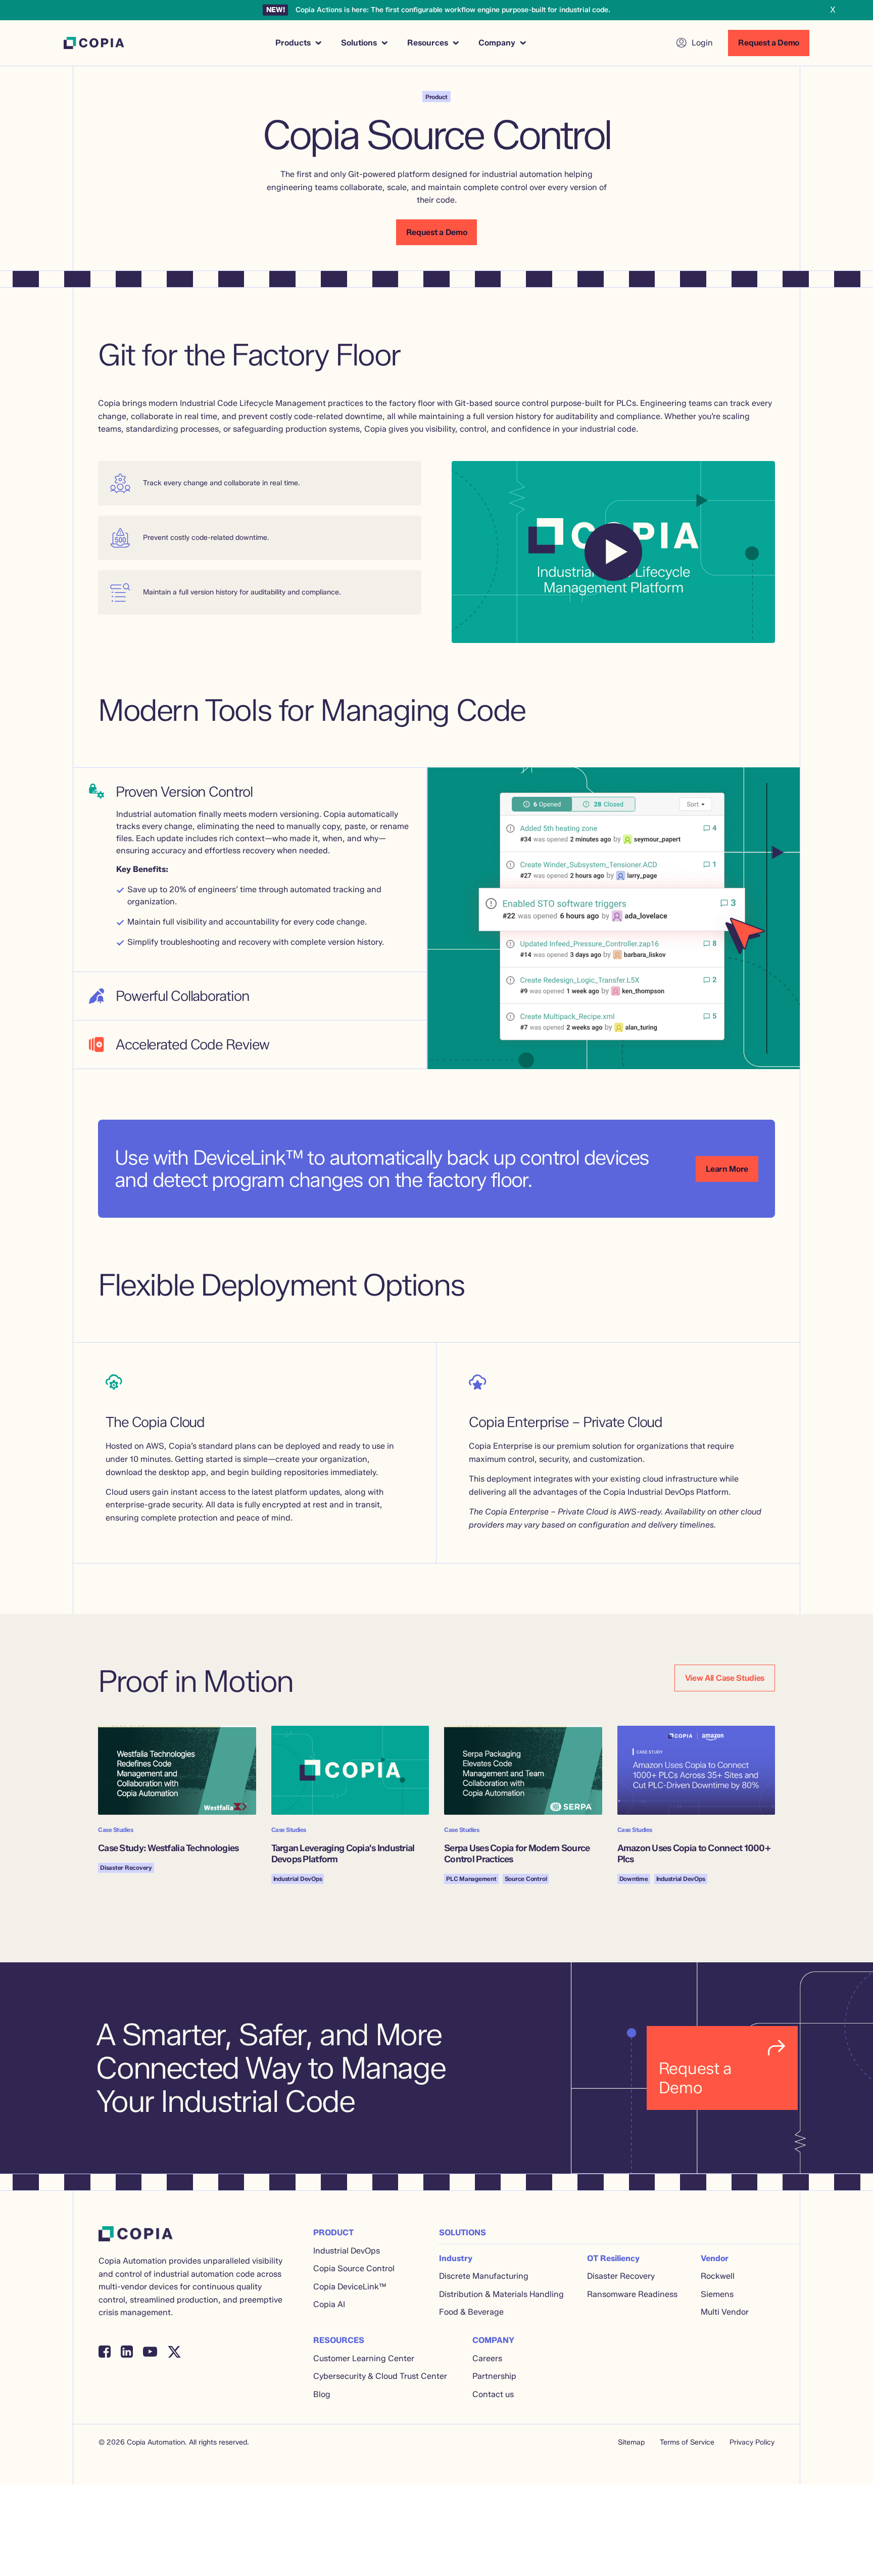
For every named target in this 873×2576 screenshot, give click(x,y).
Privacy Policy (752, 2442)
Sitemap (631, 2442)
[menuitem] (298, 43)
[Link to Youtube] (150, 2352)
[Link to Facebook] (105, 2352)
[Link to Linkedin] (127, 2352)
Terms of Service (687, 2442)
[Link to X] (174, 2352)
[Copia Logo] (94, 43)
